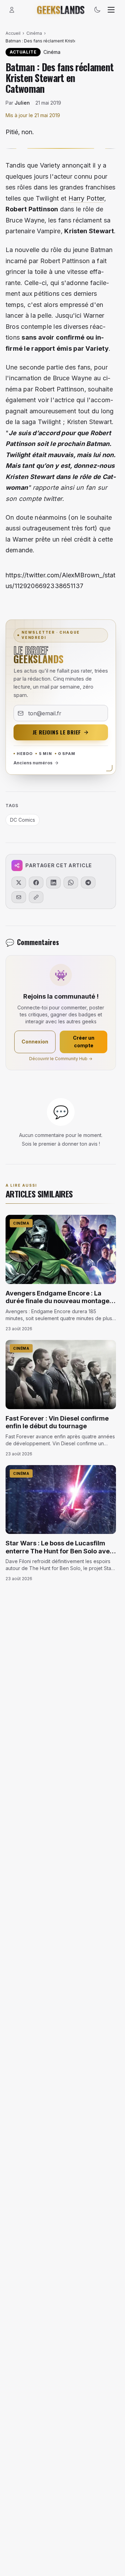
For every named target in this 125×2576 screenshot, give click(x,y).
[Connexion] (12, 10)
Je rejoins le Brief (57, 732)
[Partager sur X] (19, 883)
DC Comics (23, 820)
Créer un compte (84, 1042)
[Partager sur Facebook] (36, 883)
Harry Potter (86, 198)
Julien (22, 103)
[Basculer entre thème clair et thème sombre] (97, 10)
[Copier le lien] (36, 897)
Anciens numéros (33, 763)
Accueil (13, 33)
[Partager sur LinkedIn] (53, 883)
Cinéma (34, 33)
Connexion (35, 1042)
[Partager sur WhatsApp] (71, 883)
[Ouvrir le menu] (111, 10)
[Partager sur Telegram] (88, 883)
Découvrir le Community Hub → (61, 1059)
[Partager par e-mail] (19, 897)
